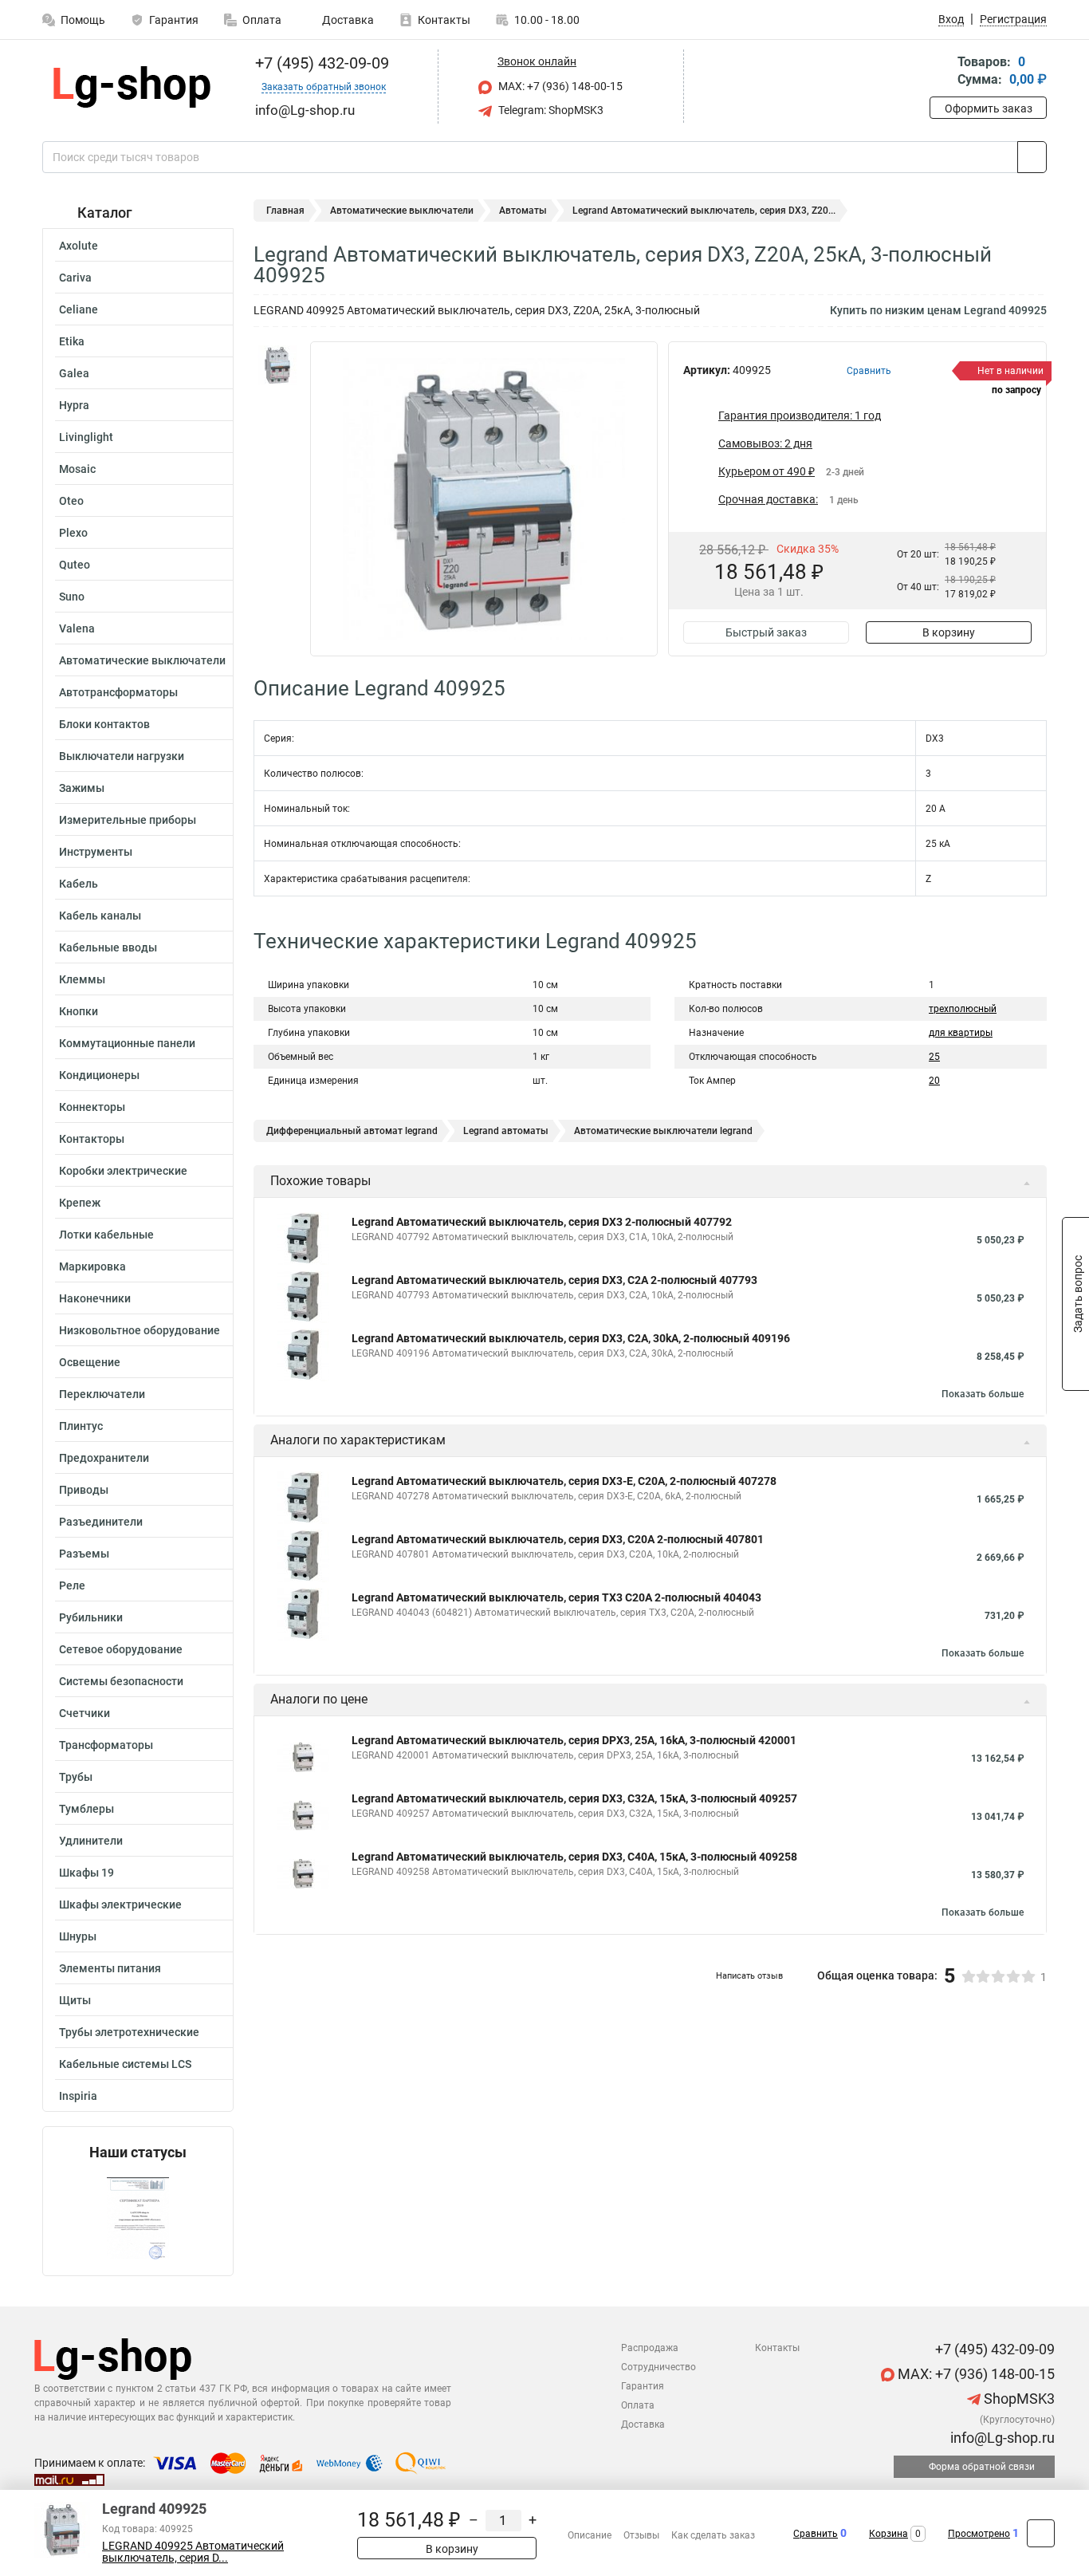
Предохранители (104, 1458)
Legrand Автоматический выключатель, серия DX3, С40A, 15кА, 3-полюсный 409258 (574, 1857)
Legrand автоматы (506, 1131)
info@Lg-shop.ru (1001, 2438)
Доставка (347, 20)
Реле (72, 1585)
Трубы (76, 1777)
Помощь (83, 20)
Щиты (75, 2000)
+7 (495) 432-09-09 (320, 63)
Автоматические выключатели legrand (663, 1131)
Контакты (444, 20)
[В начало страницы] (1041, 2533)
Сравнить (816, 2534)
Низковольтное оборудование (140, 1330)
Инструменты (96, 852)
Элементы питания (110, 1968)
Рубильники (91, 1617)
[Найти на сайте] (1032, 157)
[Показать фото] (277, 365)
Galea (74, 373)
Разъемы (84, 1554)
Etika (72, 341)
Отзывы (641, 2535)
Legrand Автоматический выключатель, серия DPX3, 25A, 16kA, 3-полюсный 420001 (574, 1740)
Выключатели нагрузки (122, 756)
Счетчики (85, 1713)
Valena (77, 628)
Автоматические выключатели (142, 660)
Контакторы (92, 1139)
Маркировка (92, 1266)
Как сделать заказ (713, 2535)
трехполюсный (963, 1009)
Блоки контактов (104, 724)
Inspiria (78, 2096)
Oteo (71, 501)
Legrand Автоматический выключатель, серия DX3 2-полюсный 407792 (542, 1222)
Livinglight (86, 437)
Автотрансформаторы (118, 692)
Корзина (888, 2534)
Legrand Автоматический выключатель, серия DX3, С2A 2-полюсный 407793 (554, 1280)
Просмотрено (979, 2534)
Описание (590, 2535)
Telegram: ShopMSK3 (550, 110)
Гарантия (174, 20)
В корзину (949, 632)
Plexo (73, 533)
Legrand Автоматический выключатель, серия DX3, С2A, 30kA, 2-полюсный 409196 (571, 1338)
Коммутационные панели (127, 1043)
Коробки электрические (123, 1171)
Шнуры (78, 1936)
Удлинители (91, 1841)
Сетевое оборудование (121, 1649)
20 (934, 1081)
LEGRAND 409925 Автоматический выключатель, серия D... (193, 2552)
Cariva (75, 278)
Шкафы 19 (86, 1873)
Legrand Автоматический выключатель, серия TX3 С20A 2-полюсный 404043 (556, 1597)
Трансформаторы (106, 1745)
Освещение (90, 1362)
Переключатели (102, 1394)
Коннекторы (92, 1107)
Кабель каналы (100, 916)
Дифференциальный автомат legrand (352, 1131)
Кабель (79, 884)
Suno (72, 597)
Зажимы (82, 788)
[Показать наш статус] (138, 2218)
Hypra (74, 405)
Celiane (79, 309)
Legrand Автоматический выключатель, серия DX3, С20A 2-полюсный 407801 (558, 1539)
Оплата (262, 20)
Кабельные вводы (108, 947)
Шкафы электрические (120, 1904)
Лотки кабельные (106, 1235)
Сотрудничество (659, 2367)
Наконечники (95, 1298)
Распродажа (650, 2348)
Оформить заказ (989, 108)
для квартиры (961, 1033)
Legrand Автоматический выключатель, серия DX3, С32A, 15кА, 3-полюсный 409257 (574, 1798)
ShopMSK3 (1018, 2399)
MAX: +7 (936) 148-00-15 (559, 86)
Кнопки (79, 1011)
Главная (285, 211)
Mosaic (77, 469)
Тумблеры (86, 1809)
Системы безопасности (121, 1681)
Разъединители (101, 1522)
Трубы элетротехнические (129, 2032)
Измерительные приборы (128, 820)
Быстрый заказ (766, 632)
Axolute (79, 246)
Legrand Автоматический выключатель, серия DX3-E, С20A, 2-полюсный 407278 (564, 1481)
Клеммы (82, 979)
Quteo (75, 565)
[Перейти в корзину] (941, 72)
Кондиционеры (99, 1075)
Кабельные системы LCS (125, 2064)
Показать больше (983, 1394)
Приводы (84, 1490)
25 (934, 1057)
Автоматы (523, 211)
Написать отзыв (749, 1976)
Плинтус (81, 1426)
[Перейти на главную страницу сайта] (132, 87)
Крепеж (80, 1203)
